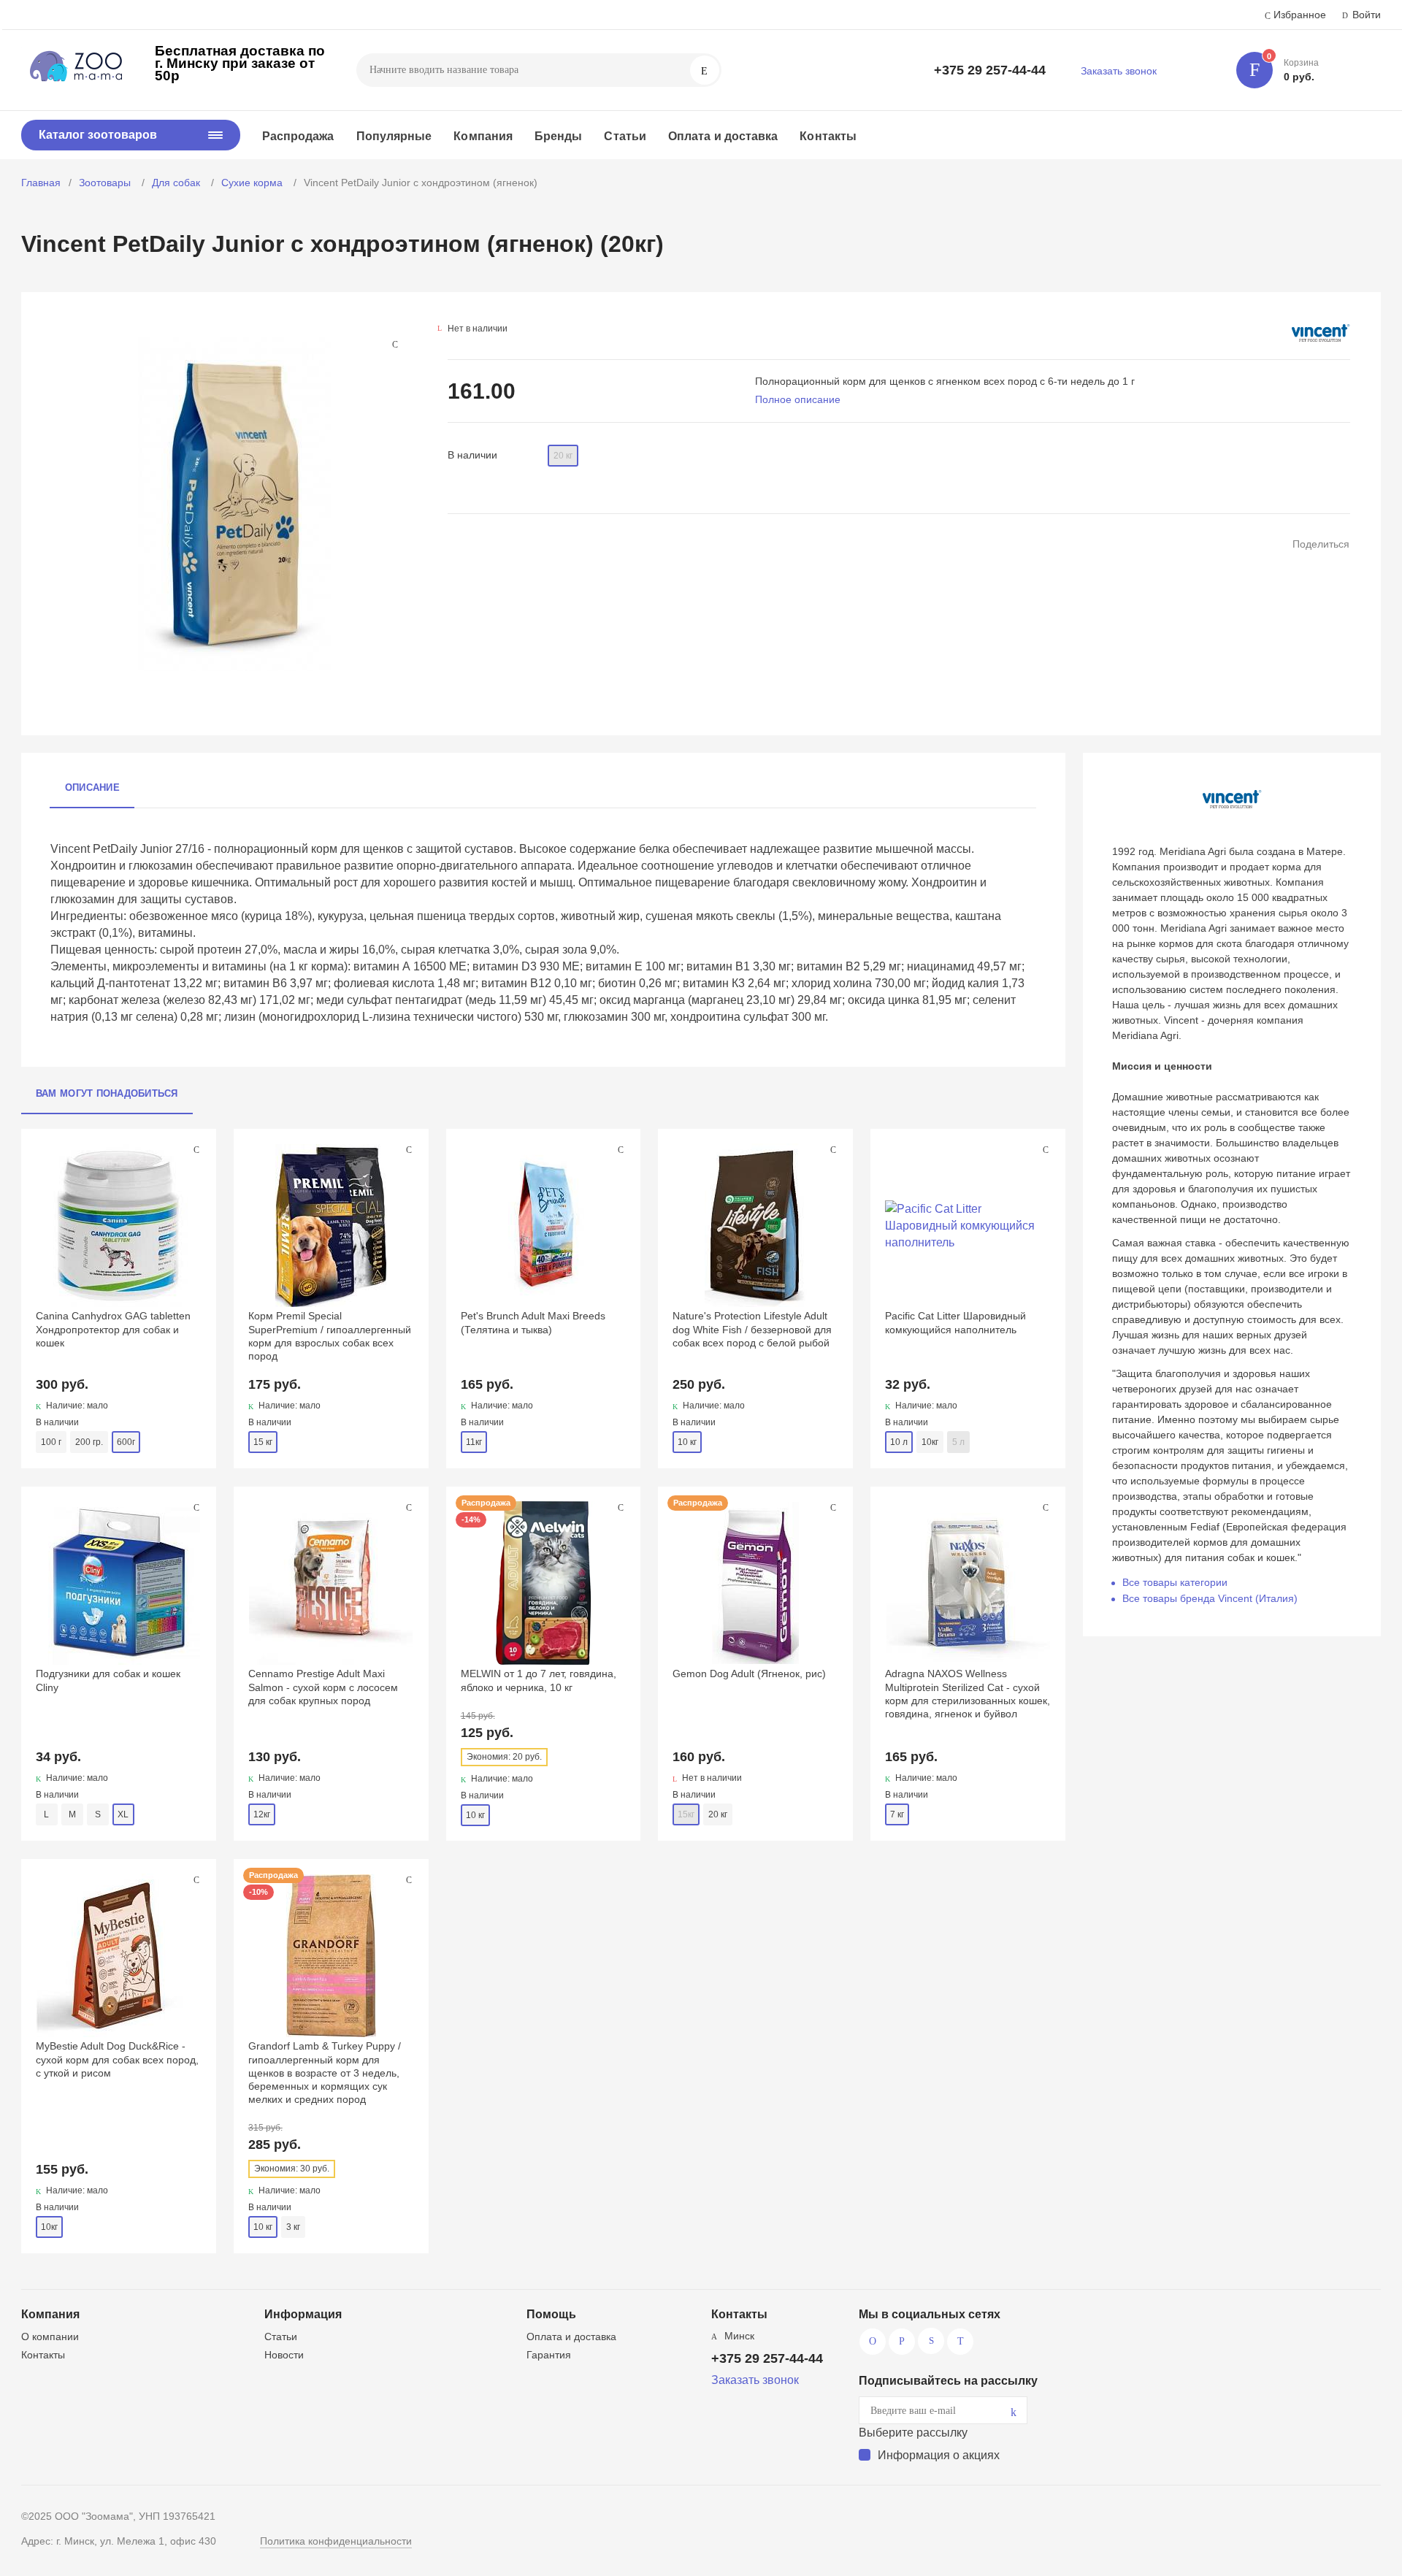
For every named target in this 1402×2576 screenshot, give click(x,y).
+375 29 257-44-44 (990, 70)
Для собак (177, 183)
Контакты (828, 136)
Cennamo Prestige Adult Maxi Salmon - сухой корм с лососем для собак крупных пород (323, 1687)
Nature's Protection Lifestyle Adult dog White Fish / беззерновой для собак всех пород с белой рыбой (752, 1329)
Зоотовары (106, 183)
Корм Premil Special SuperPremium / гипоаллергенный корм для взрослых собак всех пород (330, 1336)
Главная (41, 183)
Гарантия (549, 2355)
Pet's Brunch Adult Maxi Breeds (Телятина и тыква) (533, 1322)
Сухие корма (253, 183)
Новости (284, 2355)
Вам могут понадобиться (107, 1093)
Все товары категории (1175, 1582)
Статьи (625, 136)
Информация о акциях (939, 2455)
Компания (483, 136)
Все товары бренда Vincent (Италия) (1210, 1598)
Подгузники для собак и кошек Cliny (108, 1680)
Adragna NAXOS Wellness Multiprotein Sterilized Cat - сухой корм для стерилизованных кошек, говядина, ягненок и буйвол (968, 1694)
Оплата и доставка (723, 136)
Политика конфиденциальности (336, 2541)
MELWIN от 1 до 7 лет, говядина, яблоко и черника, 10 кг (539, 1680)
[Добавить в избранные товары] (196, 1149)
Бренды (558, 136)
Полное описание (798, 399)
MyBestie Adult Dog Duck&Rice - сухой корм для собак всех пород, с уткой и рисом (117, 2059)
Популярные (394, 136)
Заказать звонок (1119, 71)
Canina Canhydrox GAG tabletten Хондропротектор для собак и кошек (113, 1329)
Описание (92, 787)
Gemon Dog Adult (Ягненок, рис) (749, 1674)
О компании (50, 2337)
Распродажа (298, 136)
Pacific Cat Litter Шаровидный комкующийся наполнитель (955, 1322)
